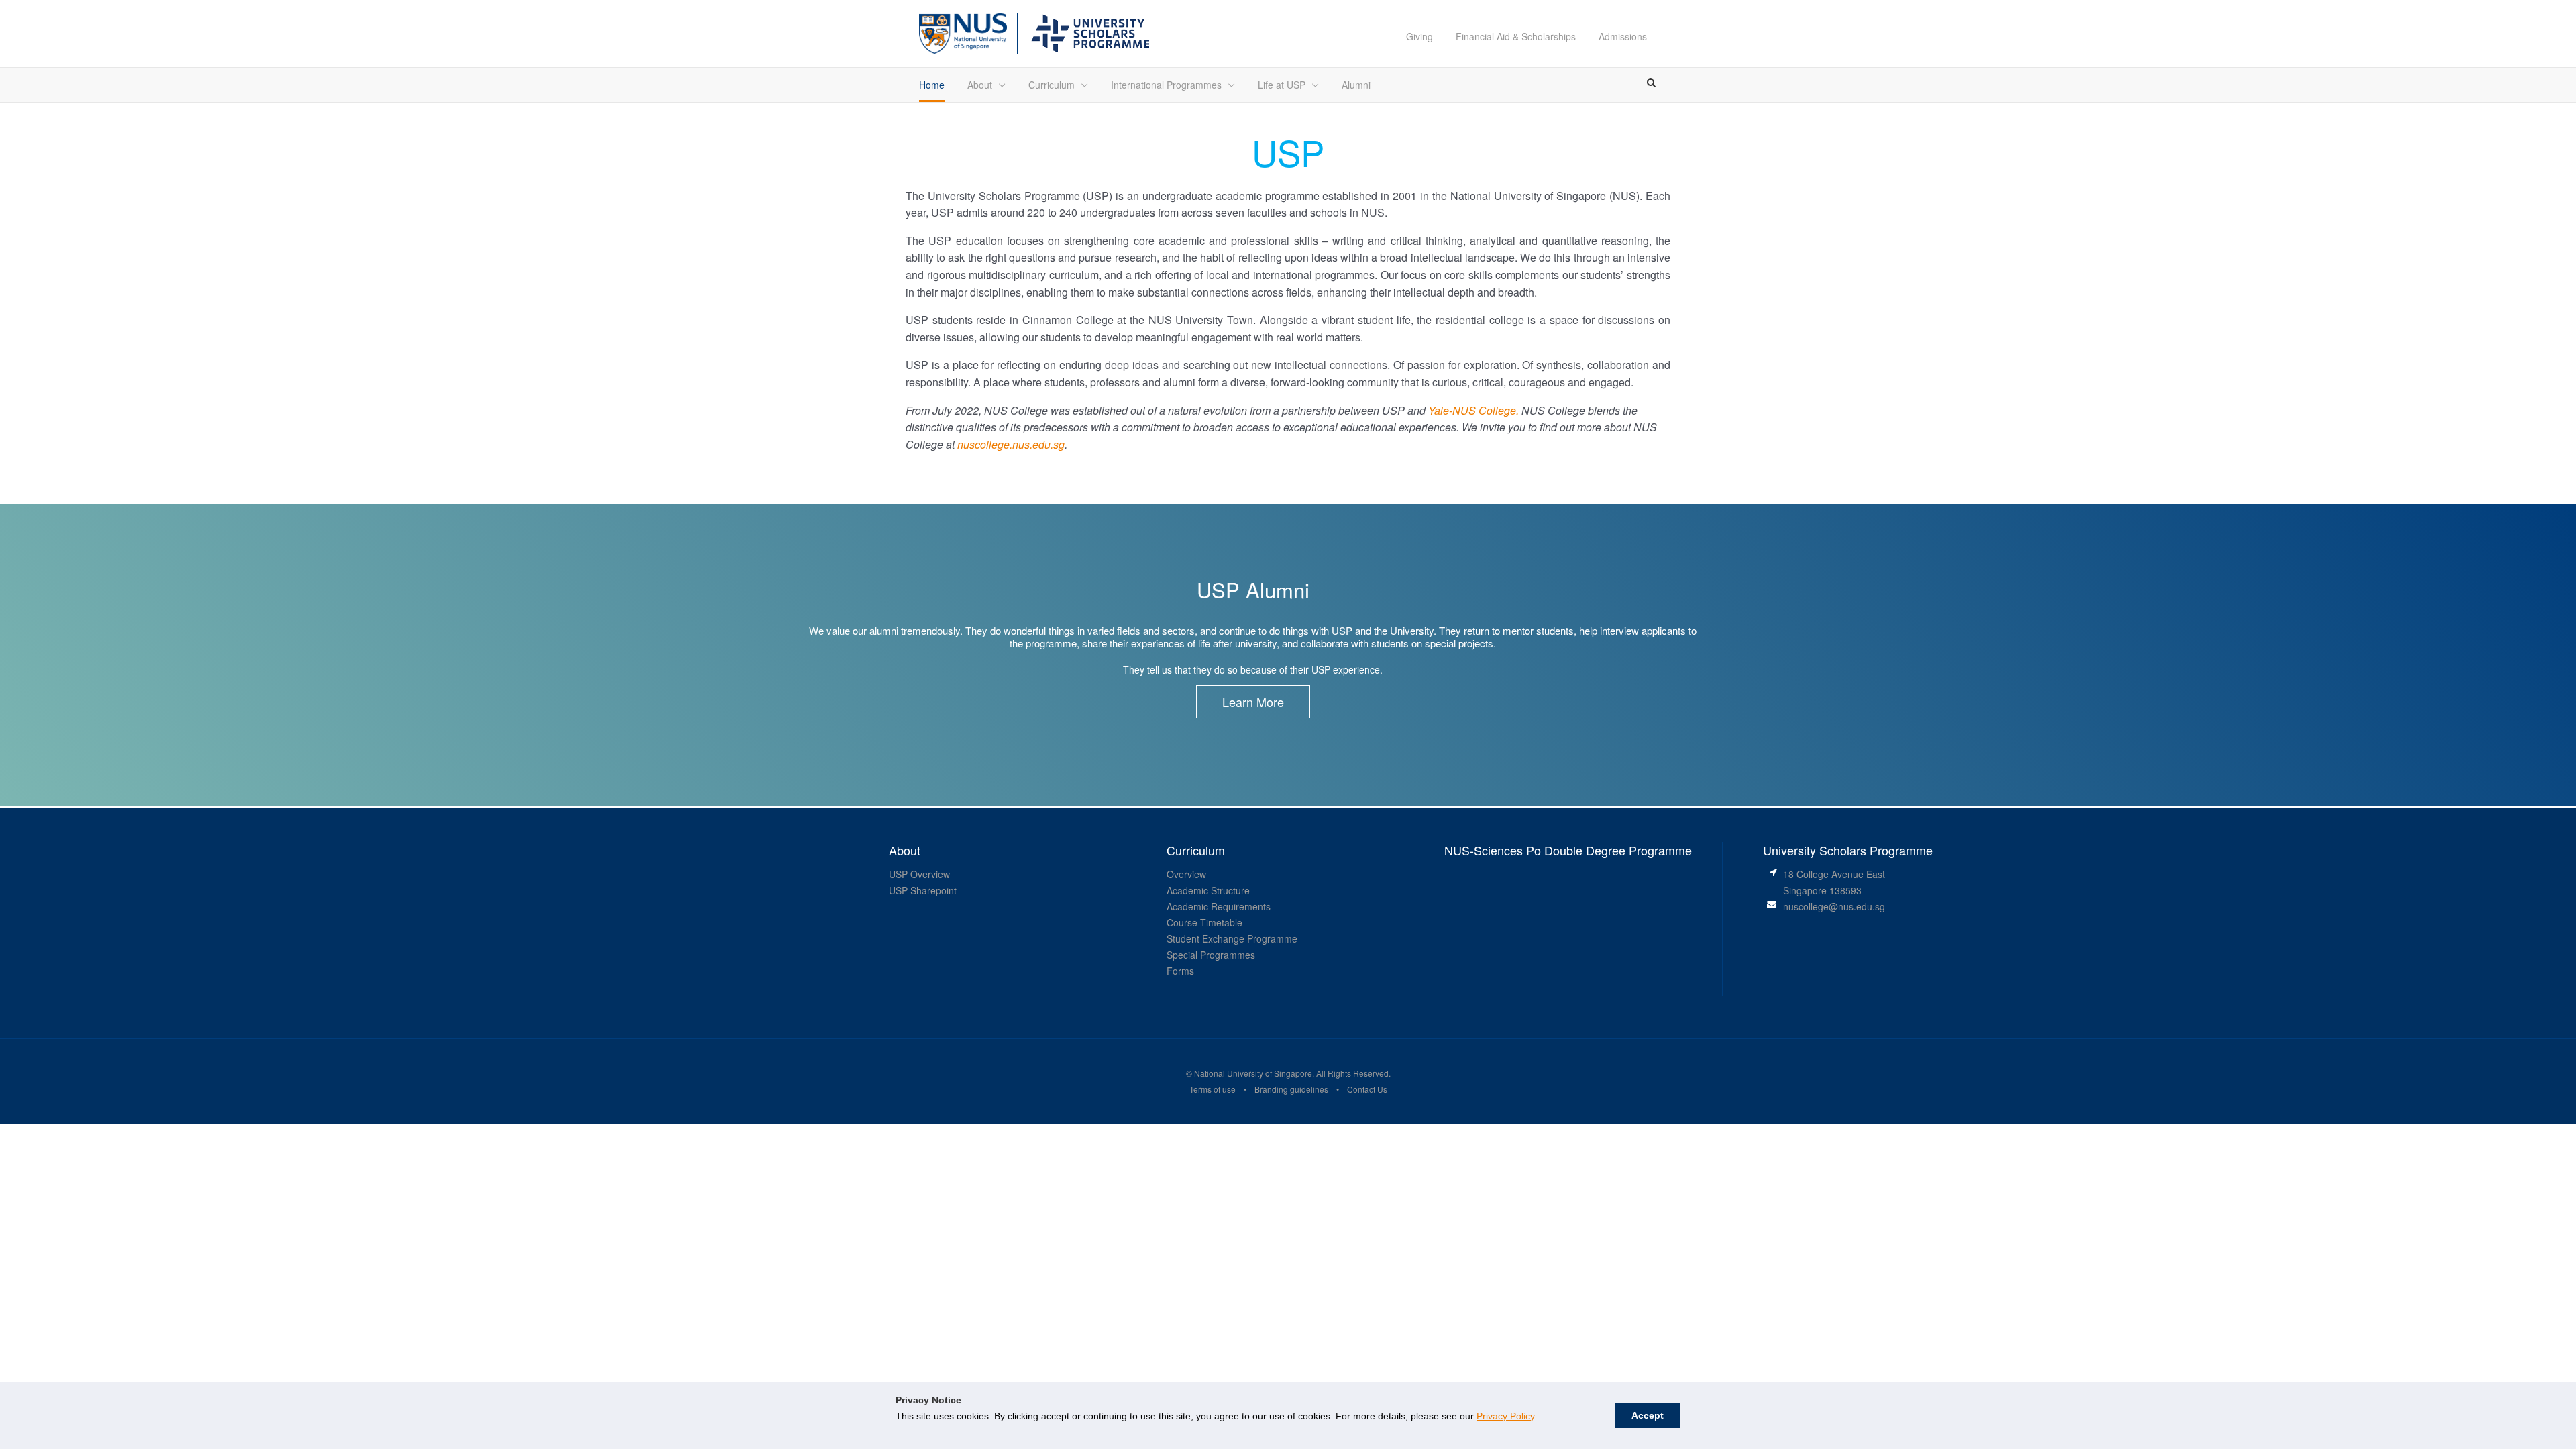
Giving (1419, 36)
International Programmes (1166, 85)
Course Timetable (1204, 922)
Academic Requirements (1219, 906)
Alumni (1356, 85)
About (980, 85)
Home (932, 85)
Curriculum (1052, 85)
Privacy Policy (1505, 1416)
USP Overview (919, 874)
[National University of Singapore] (963, 32)
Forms (1180, 971)
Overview (1186, 874)
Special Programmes (1211, 955)
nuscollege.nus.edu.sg (1011, 444)
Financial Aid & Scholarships (1516, 36)
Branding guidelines (1291, 1089)
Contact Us (1367, 1089)
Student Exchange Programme (1232, 938)
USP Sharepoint (923, 890)
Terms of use (1213, 1089)
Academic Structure (1208, 890)
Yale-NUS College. (1473, 410)
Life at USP (1282, 85)
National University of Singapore (1252, 1073)
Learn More (1253, 702)
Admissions (1623, 36)
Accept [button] (1648, 1415)
